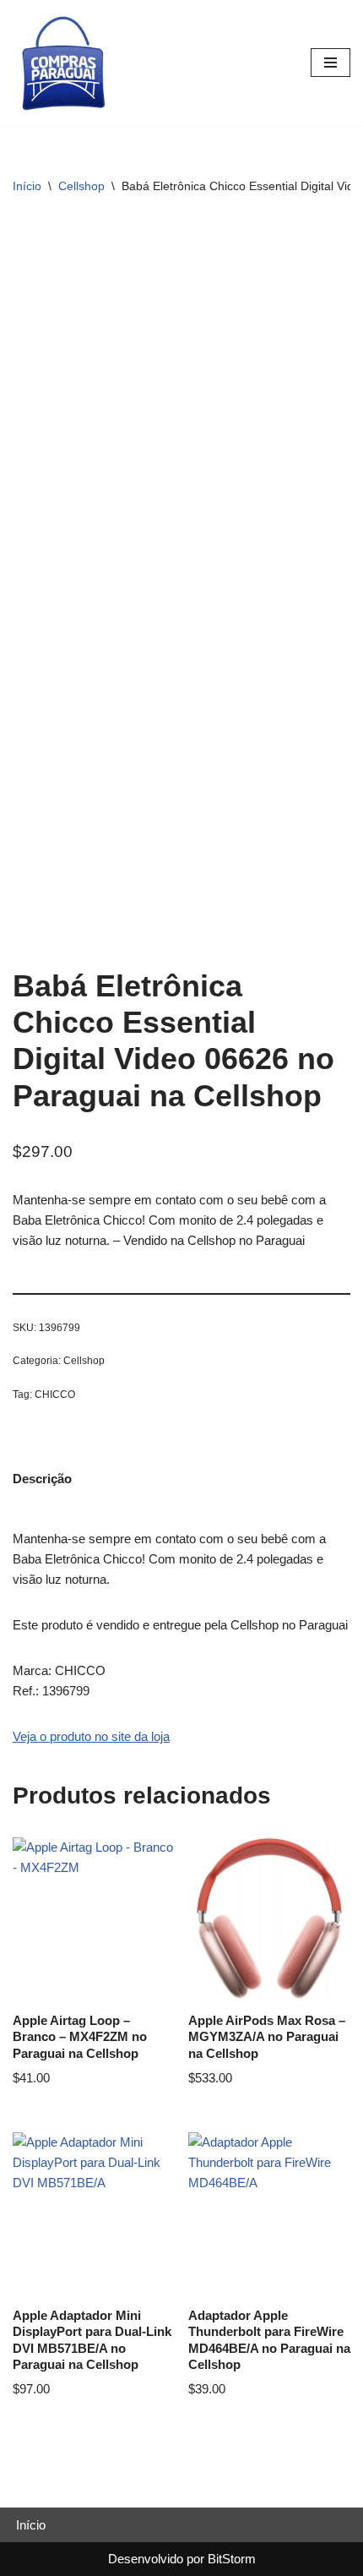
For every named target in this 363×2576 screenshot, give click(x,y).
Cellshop (81, 186)
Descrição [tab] (42, 1479)
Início (27, 186)
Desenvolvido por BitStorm (182, 2559)
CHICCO (55, 1394)
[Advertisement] (181, 406)
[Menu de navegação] (330, 63)
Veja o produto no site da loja (91, 1736)
